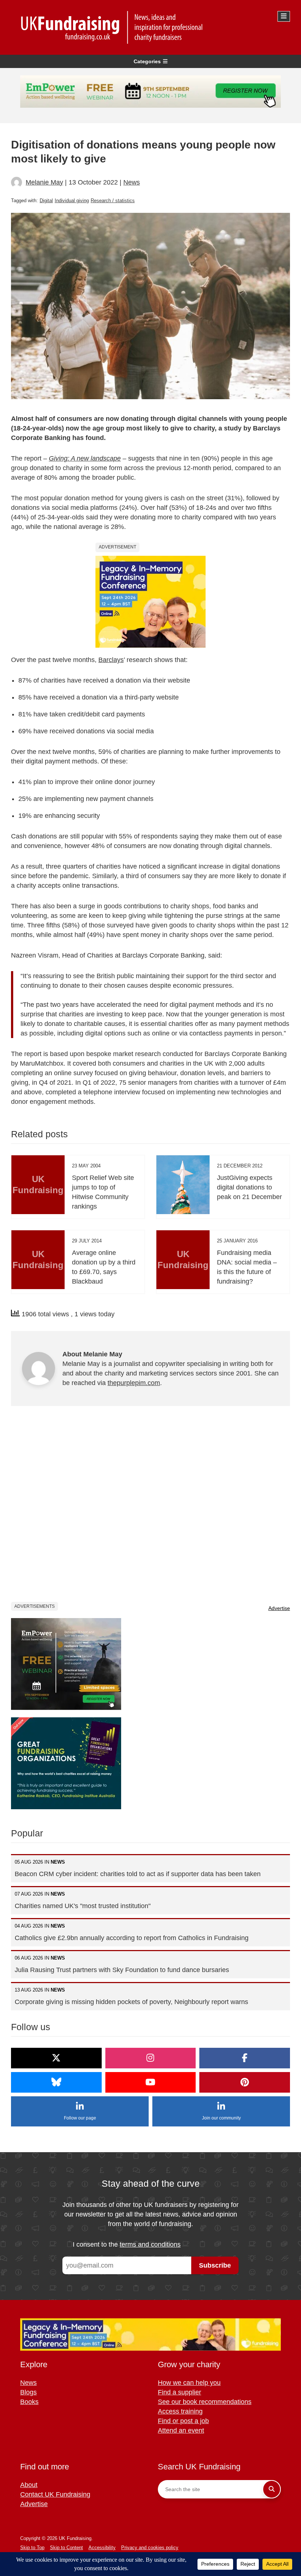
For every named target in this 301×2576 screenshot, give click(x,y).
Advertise (279, 1608)
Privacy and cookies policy (150, 2548)
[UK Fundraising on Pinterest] (245, 2082)
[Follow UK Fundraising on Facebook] (245, 2058)
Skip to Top (32, 2548)
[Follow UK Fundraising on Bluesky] (56, 2082)
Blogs (28, 2392)
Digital (46, 201)
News (132, 182)
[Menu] (284, 16)
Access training (180, 2411)
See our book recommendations (205, 2402)
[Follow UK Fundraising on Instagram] (151, 2058)
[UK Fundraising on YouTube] (151, 2082)
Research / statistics (113, 201)
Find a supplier (179, 2392)
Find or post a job (183, 2421)
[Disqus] (150, 1509)
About (29, 2485)
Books (29, 2402)
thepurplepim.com (134, 1383)
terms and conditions (150, 2244)
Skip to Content (66, 2548)
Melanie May (44, 182)
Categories (147, 61)
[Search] (272, 2489)
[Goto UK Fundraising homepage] (149, 27)
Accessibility (102, 2548)
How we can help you (189, 2383)
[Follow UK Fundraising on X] (56, 2058)
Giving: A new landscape (85, 458)
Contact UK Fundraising (55, 2494)
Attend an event (181, 2430)
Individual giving (72, 201)
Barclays (111, 660)
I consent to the (127, 2244)
